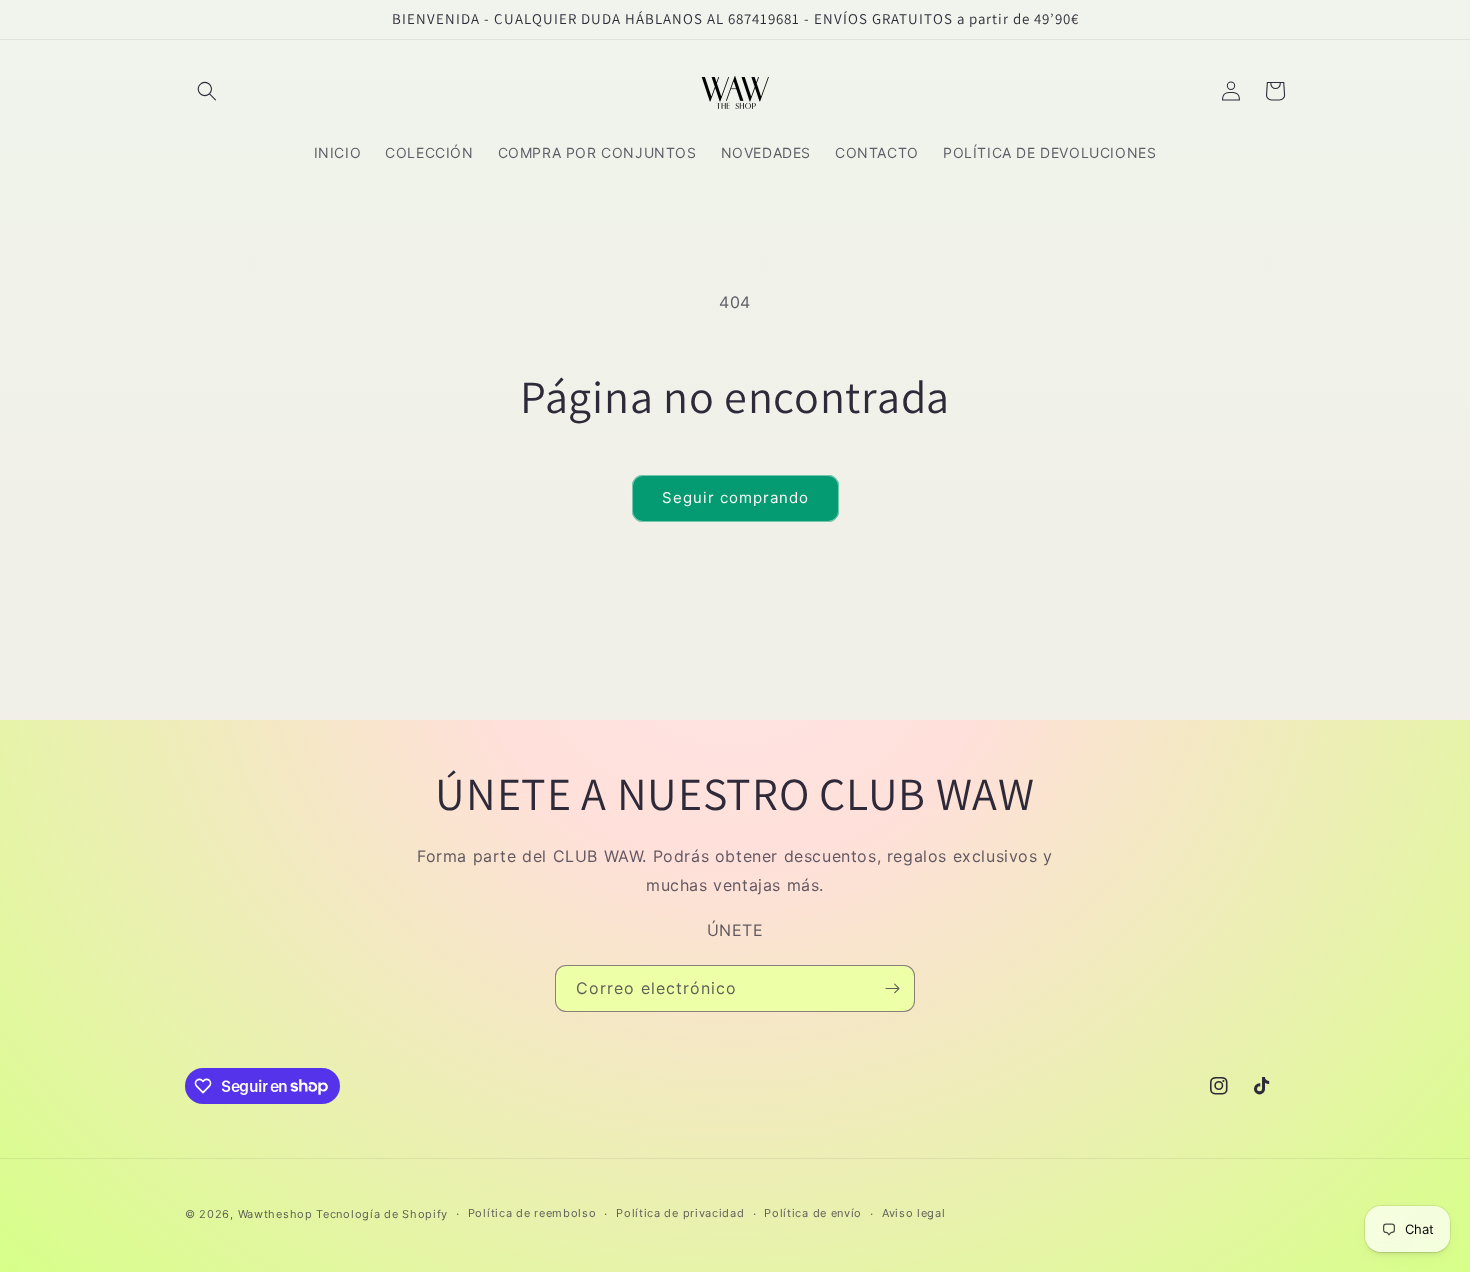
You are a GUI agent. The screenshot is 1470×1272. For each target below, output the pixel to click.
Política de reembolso (532, 1213)
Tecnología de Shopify (382, 1214)
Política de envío (813, 1213)
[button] (207, 91)
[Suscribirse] (892, 988)
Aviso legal (914, 1213)
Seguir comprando (735, 497)
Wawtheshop (275, 1214)
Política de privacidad (680, 1213)
